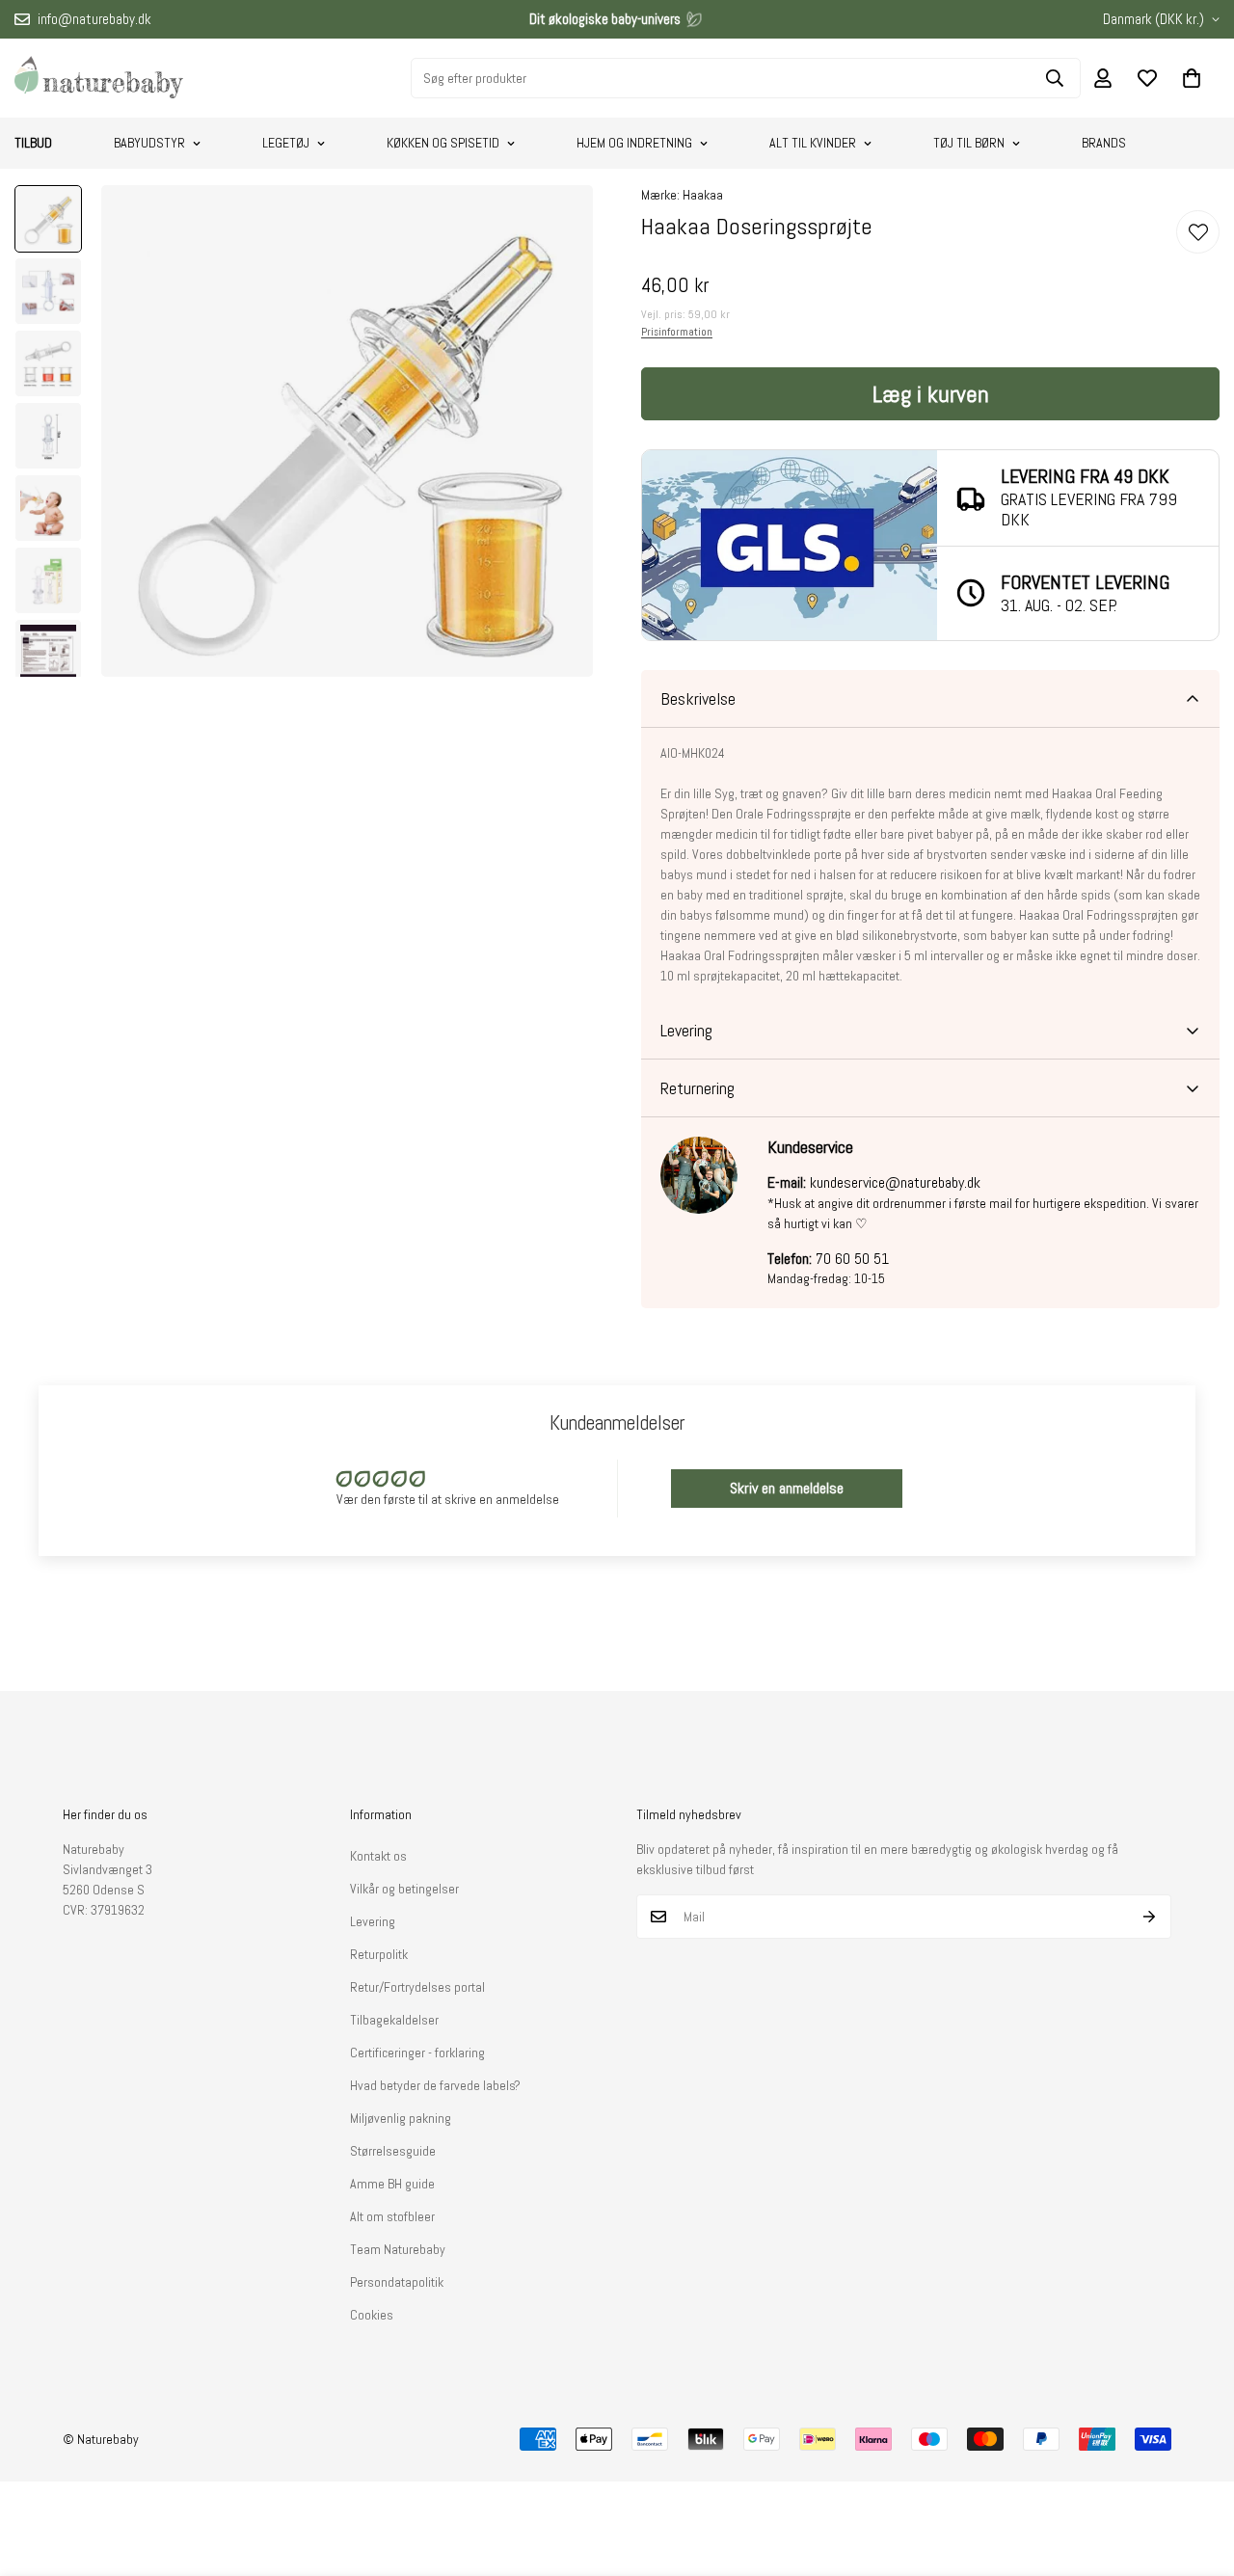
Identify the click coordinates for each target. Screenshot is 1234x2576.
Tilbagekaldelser (394, 2020)
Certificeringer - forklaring (417, 2053)
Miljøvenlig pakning (401, 2118)
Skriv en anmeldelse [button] (787, 1488)
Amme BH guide (392, 2184)
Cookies (372, 2315)
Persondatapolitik (397, 2282)
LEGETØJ (286, 143)
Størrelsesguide (393, 2151)
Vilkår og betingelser (404, 1889)
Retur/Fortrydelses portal (417, 1987)
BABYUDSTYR (149, 143)
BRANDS (1104, 143)
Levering (373, 1921)
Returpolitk (379, 1954)
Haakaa (703, 195)
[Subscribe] (1150, 1917)
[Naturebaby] (99, 78)
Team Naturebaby (398, 2249)
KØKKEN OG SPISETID (443, 143)
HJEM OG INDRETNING (634, 143)
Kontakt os (378, 1856)
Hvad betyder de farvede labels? (435, 2085)
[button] (1192, 78)
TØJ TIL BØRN (969, 143)
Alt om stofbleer (392, 2216)
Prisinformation (677, 332)
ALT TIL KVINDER (813, 143)
